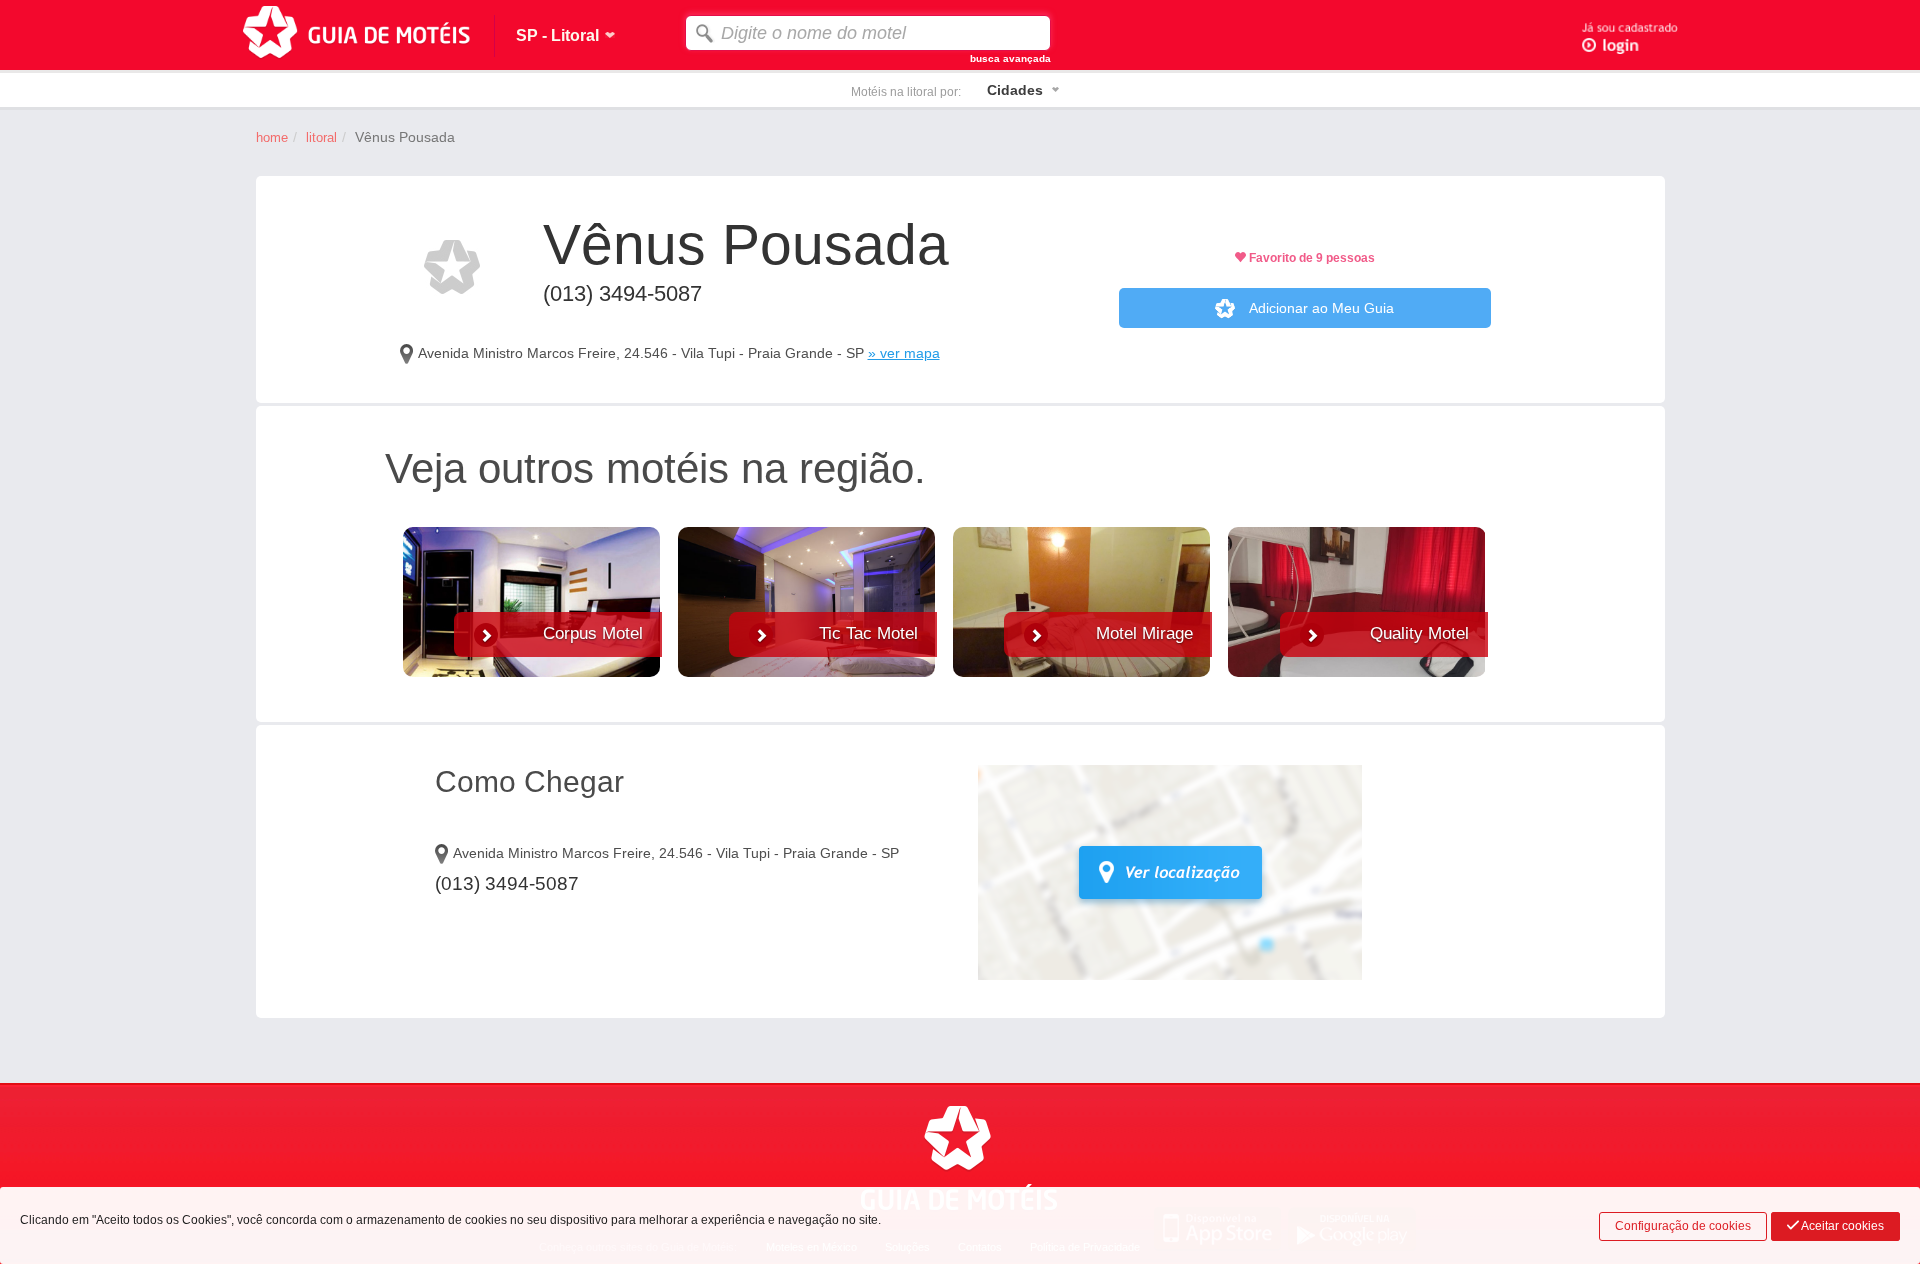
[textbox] (868, 33)
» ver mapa (904, 353)
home (272, 137)
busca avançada (1010, 58)
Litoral (321, 137)
